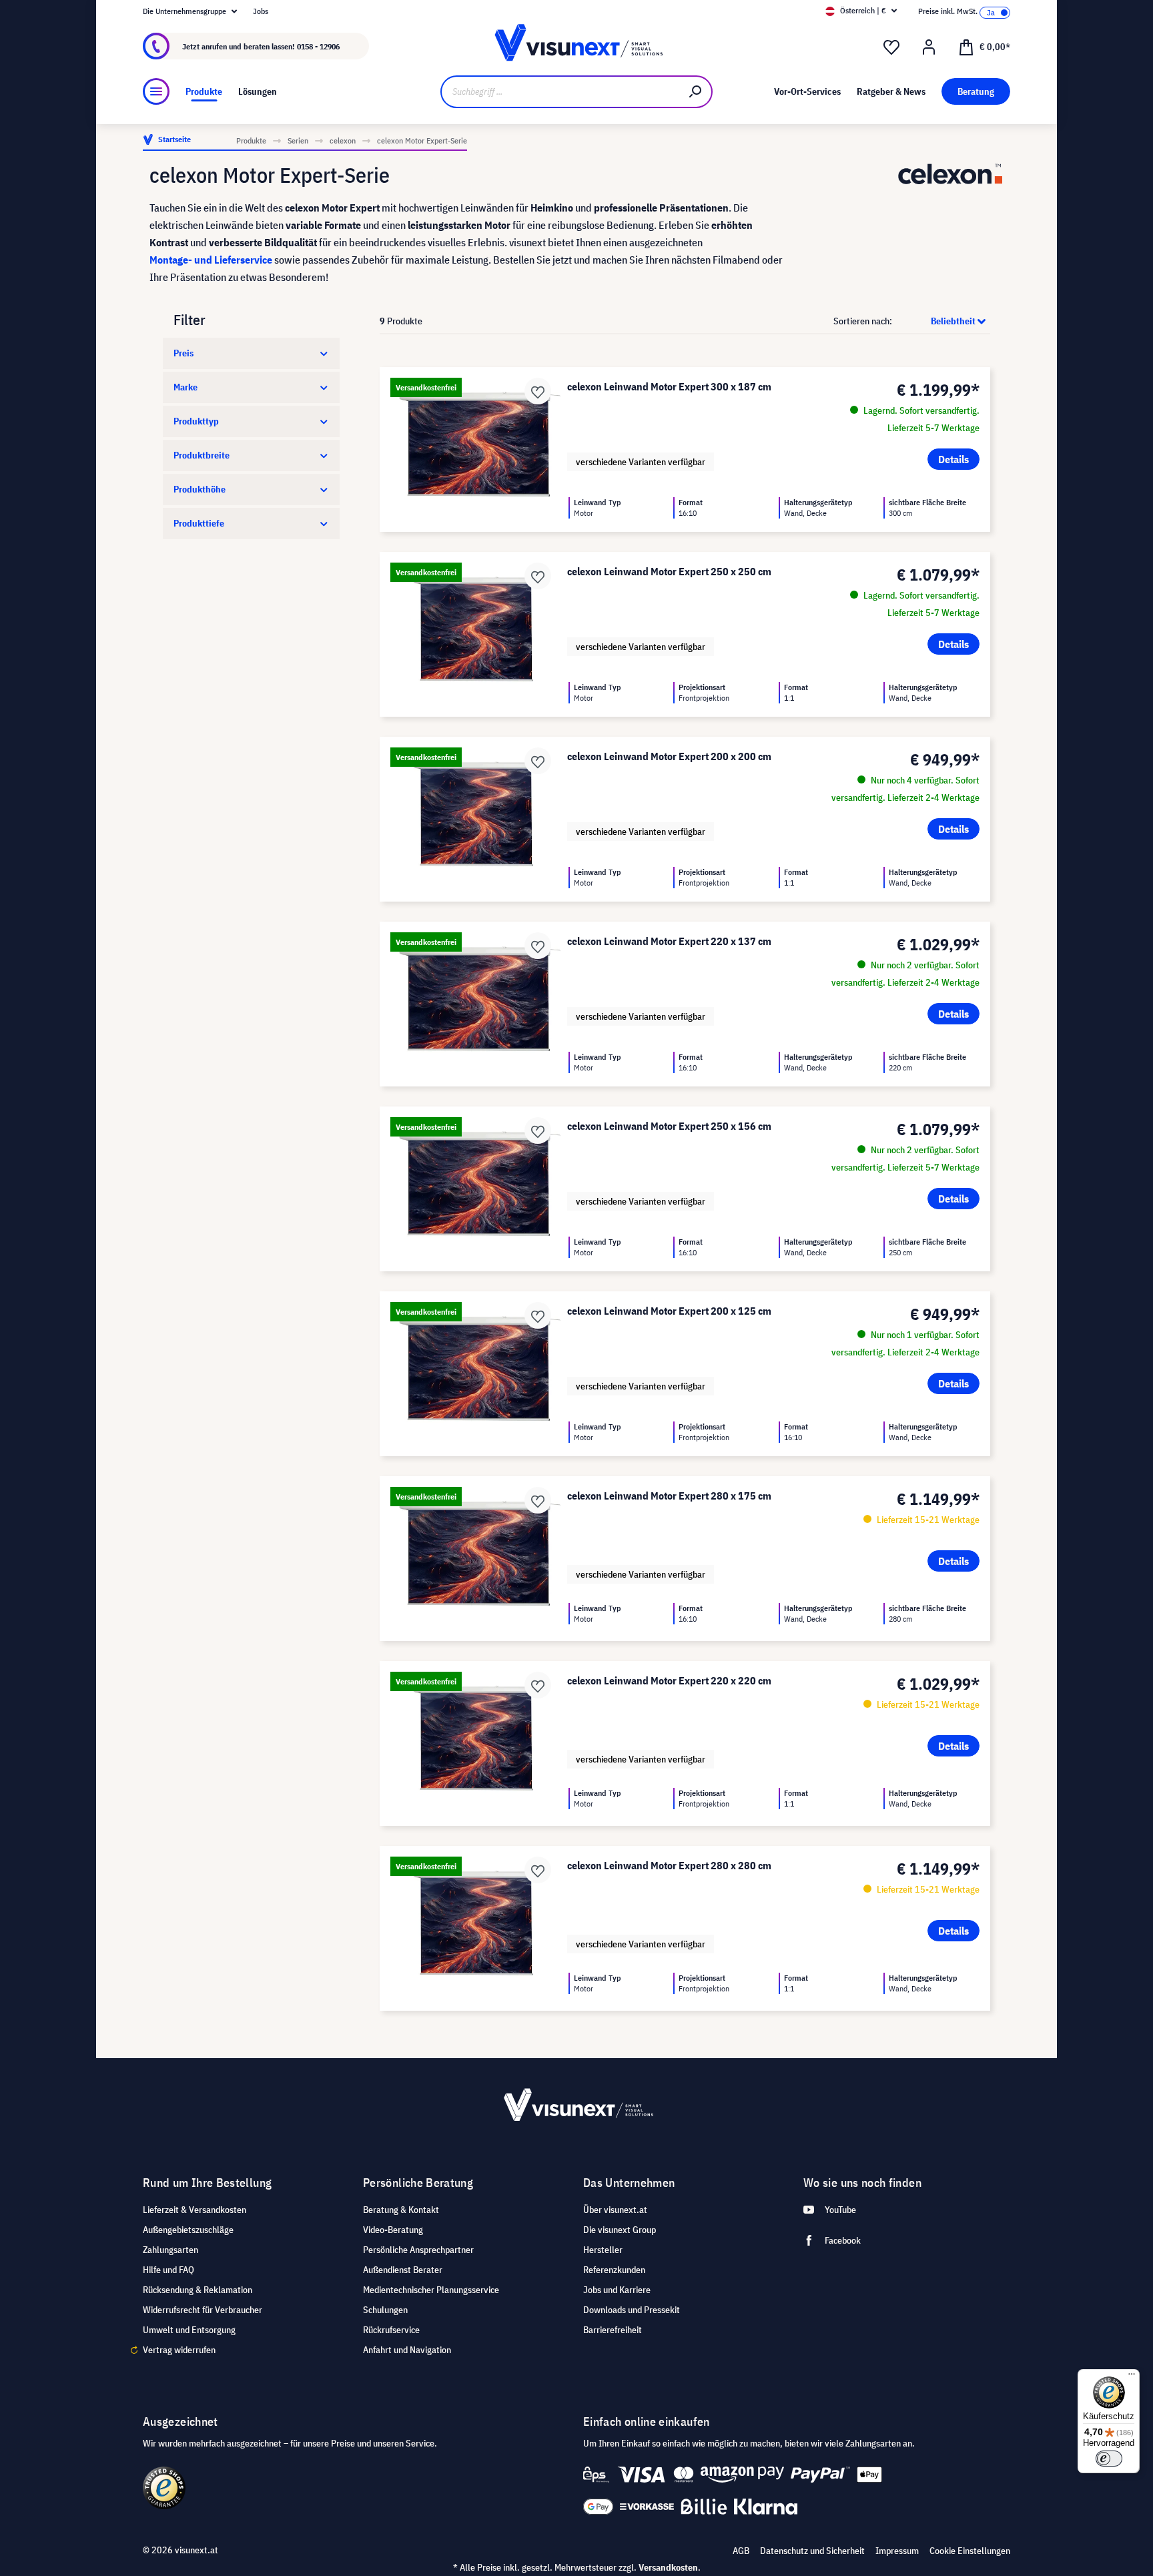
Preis (183, 353)
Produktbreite (202, 455)
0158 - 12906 (318, 46)
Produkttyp (196, 421)
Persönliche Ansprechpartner (418, 2250)
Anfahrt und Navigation (407, 2350)
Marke (185, 387)
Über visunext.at (615, 2210)
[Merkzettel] (891, 47)
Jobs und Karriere (617, 2290)
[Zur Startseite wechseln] (576, 46)
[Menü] (156, 91)
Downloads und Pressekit (632, 2310)
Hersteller (603, 2250)
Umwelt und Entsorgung (189, 2330)
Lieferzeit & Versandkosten (195, 2210)
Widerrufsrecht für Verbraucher (203, 2310)
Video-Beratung (393, 2230)
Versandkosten (668, 2567)
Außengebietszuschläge (188, 2230)
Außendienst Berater (403, 2270)
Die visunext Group (620, 2230)
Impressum (897, 2551)
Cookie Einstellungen (970, 2551)
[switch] (1109, 2459)
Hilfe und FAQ (168, 2270)
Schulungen (385, 2310)
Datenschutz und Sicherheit (812, 2551)
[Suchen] (696, 92)
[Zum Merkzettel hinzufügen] (538, 391)
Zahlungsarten (170, 2250)
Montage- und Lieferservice (211, 260)
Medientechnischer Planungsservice (431, 2290)
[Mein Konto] (929, 47)
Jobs (261, 11)
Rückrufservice (391, 2330)
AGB (741, 2551)
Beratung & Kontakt (401, 2210)
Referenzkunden (614, 2270)
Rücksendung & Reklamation (198, 2290)
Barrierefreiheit (613, 2330)
